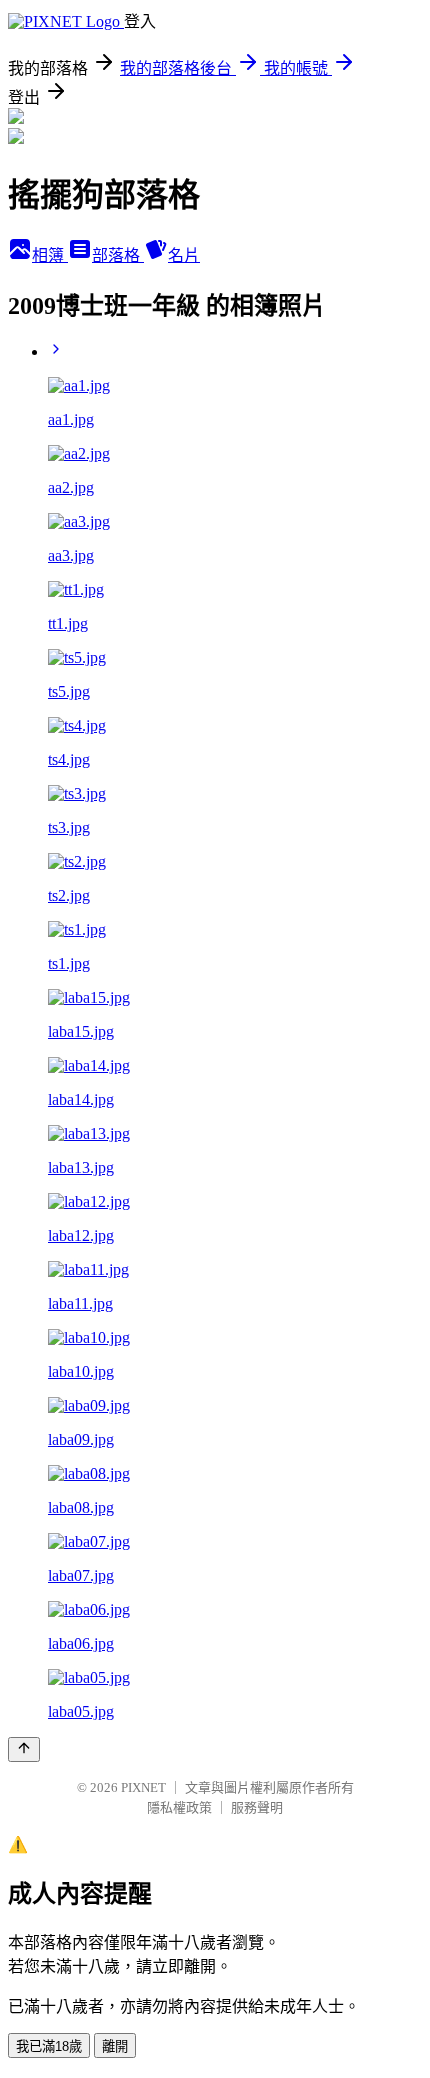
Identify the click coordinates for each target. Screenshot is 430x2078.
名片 (184, 255)
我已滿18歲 (49, 2046)
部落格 (118, 255)
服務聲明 (257, 1807)
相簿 (50, 255)
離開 (115, 2046)
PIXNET (143, 1787)
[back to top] (24, 1749)
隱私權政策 (179, 1807)
